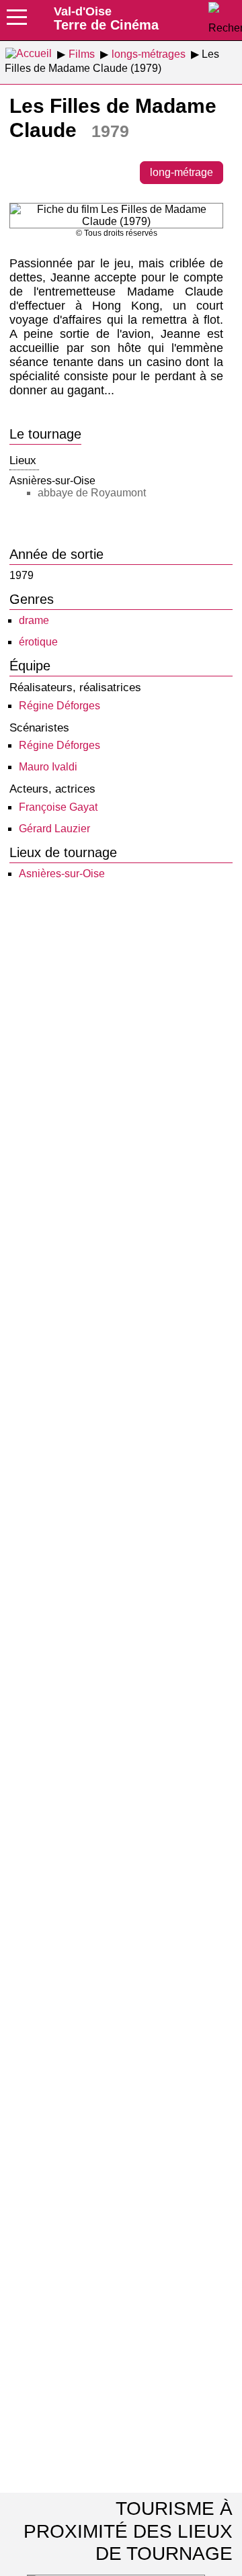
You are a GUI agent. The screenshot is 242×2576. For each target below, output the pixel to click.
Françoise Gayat (58, 807)
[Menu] (17, 21)
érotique (38, 642)
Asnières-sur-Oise (62, 874)
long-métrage (182, 172)
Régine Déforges (59, 706)
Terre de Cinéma (106, 18)
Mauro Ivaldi (48, 767)
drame (34, 620)
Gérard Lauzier (54, 829)
